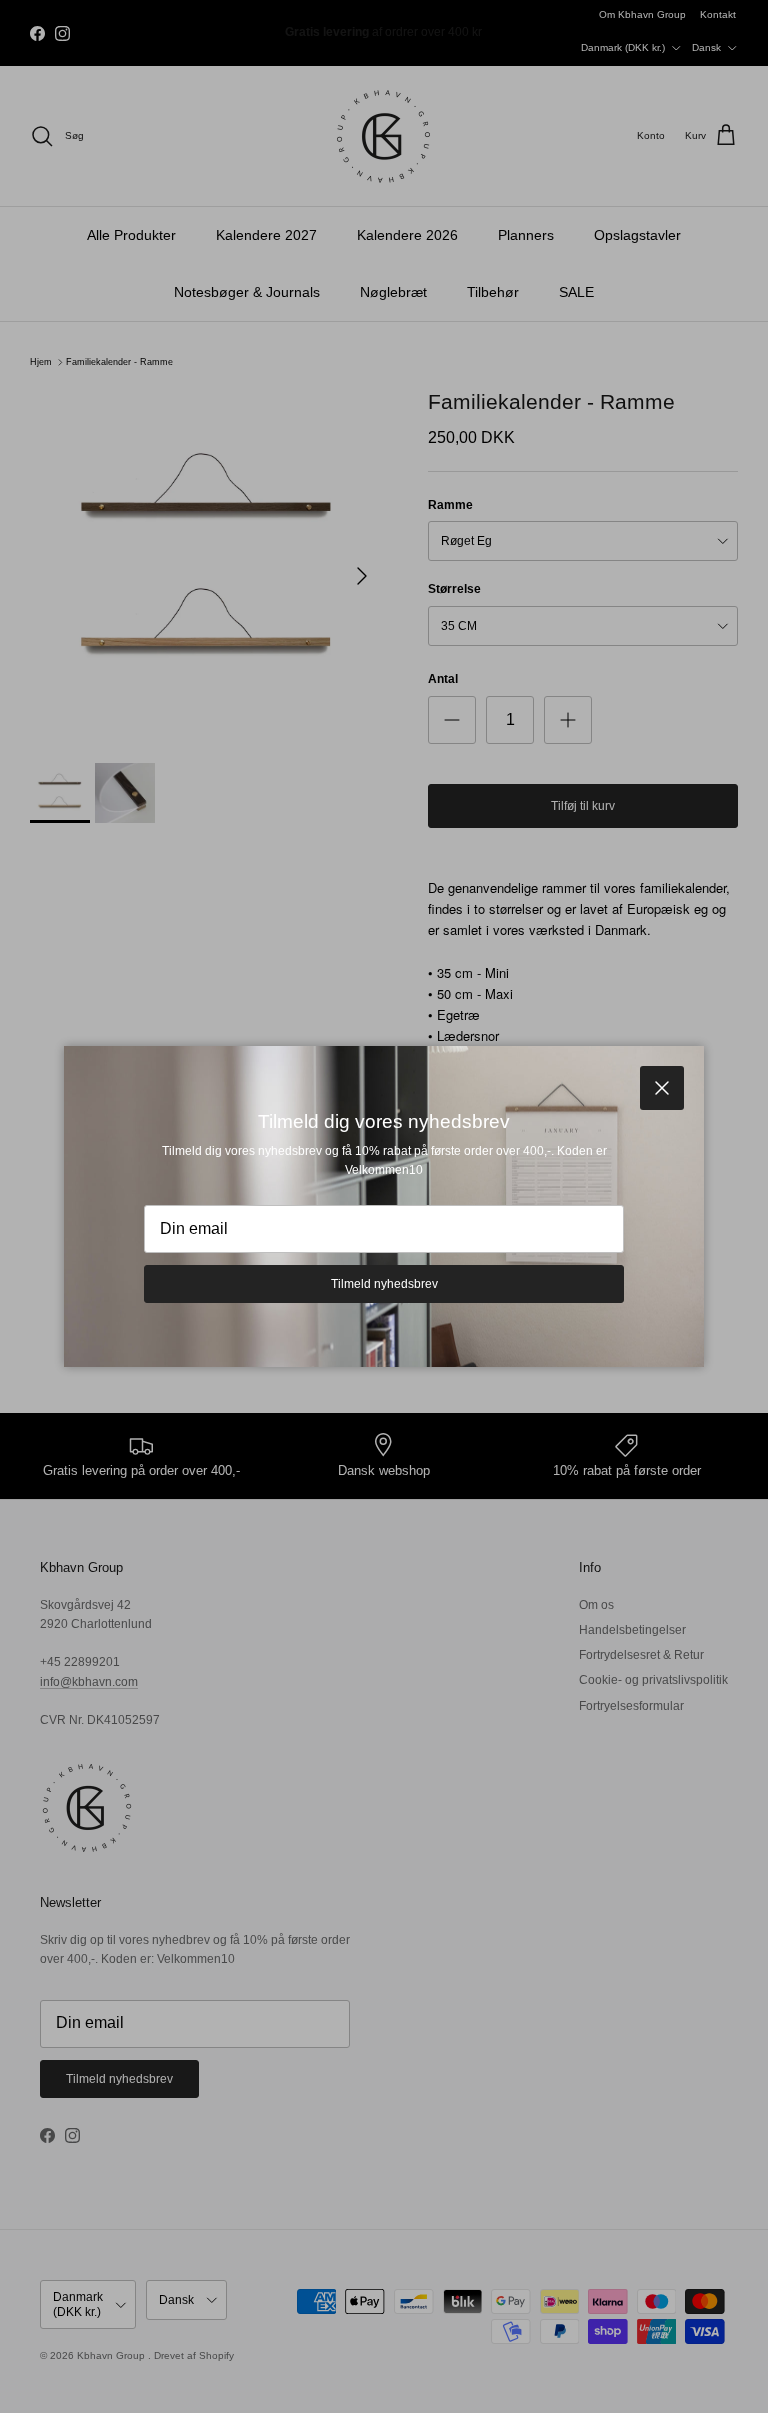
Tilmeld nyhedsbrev (384, 1284)
